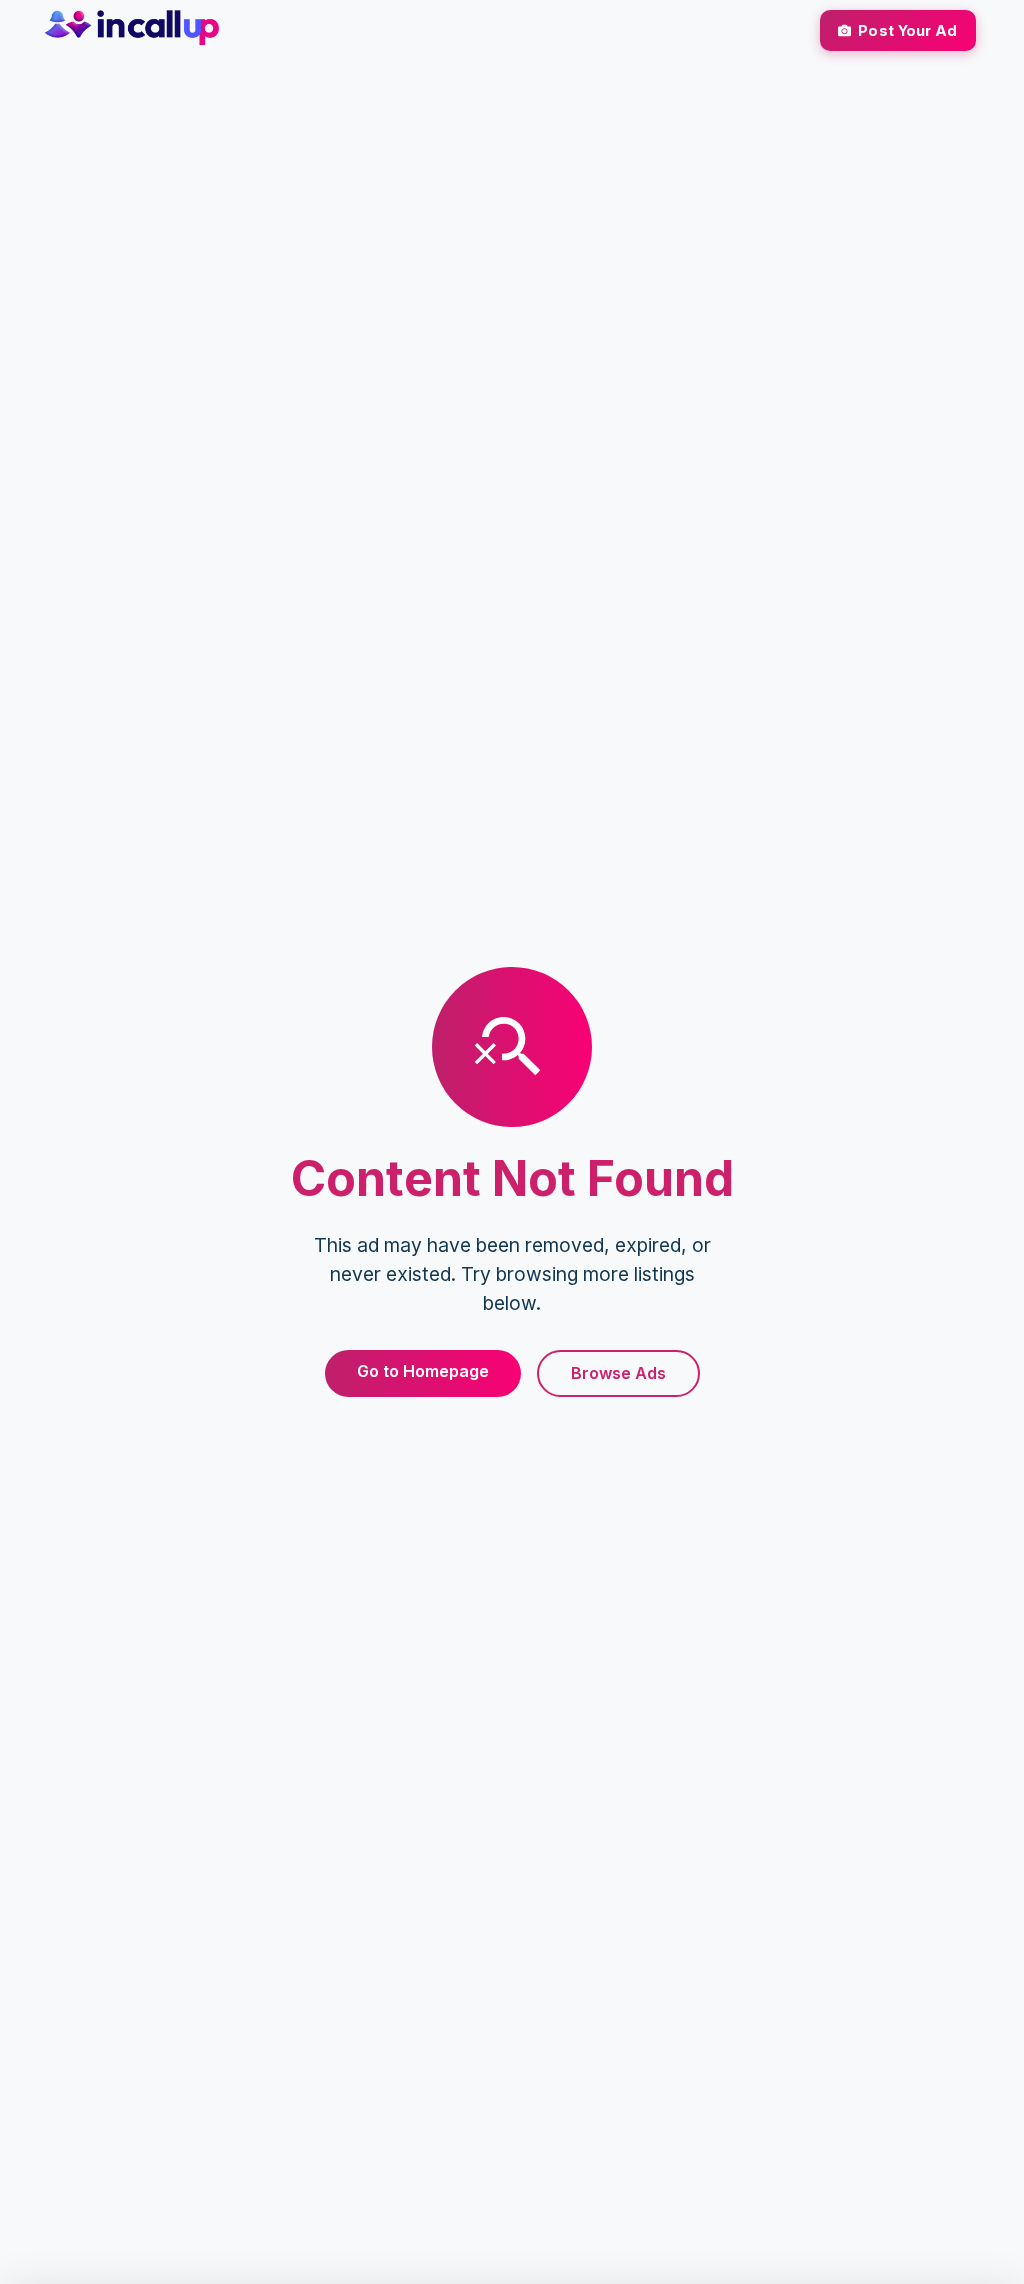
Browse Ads (618, 1373)
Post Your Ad (907, 30)
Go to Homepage (423, 1371)
